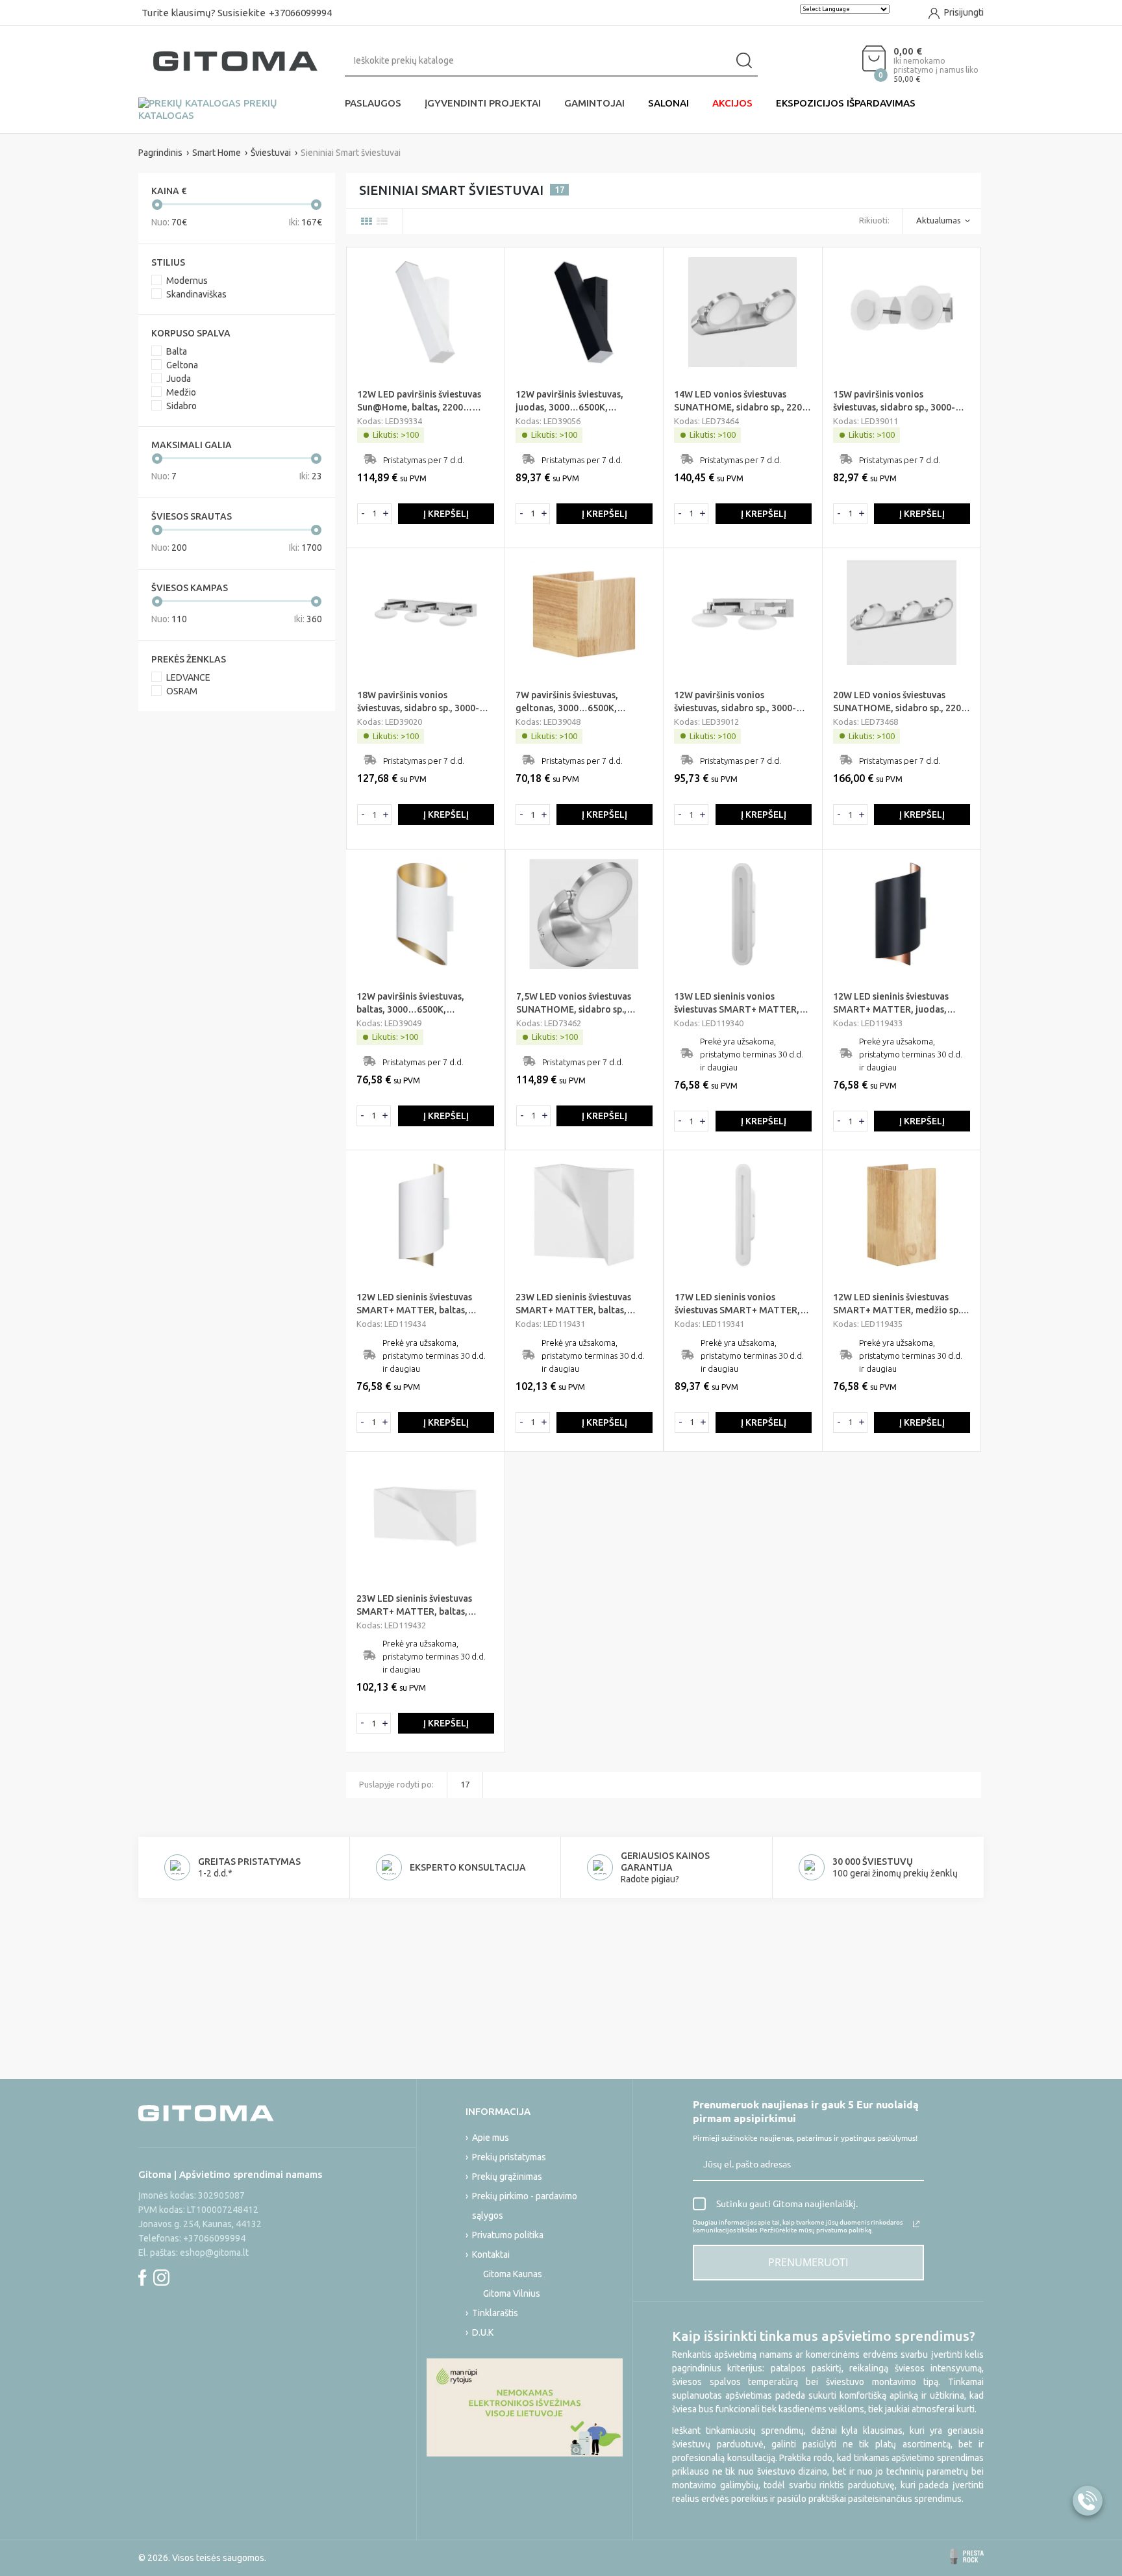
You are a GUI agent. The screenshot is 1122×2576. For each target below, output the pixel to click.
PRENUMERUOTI (808, 2262)
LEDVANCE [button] (188, 677)
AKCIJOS (732, 103)
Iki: (305, 222)
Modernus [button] (187, 281)
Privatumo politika (508, 2235)
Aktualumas (939, 220)
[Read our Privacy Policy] (916, 2224)
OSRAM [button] (182, 691)
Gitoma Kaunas (513, 2274)
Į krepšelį (446, 514)
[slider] (157, 205)
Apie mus (491, 2138)
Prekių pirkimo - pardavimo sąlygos (525, 2206)
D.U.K (483, 2332)
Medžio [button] (181, 392)
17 (465, 1784)
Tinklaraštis (495, 2313)
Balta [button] (177, 351)
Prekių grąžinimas (507, 2177)
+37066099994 (300, 13)
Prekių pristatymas (509, 2157)
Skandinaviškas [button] (196, 294)
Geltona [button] (182, 365)
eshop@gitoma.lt (214, 2253)
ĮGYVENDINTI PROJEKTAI (483, 103)
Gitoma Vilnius (512, 2293)
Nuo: (169, 222)
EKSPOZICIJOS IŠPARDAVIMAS (846, 103)
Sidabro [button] (181, 406)
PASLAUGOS (373, 103)
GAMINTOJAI (594, 103)
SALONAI (668, 103)
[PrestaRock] (967, 2557)
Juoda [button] (179, 379)
